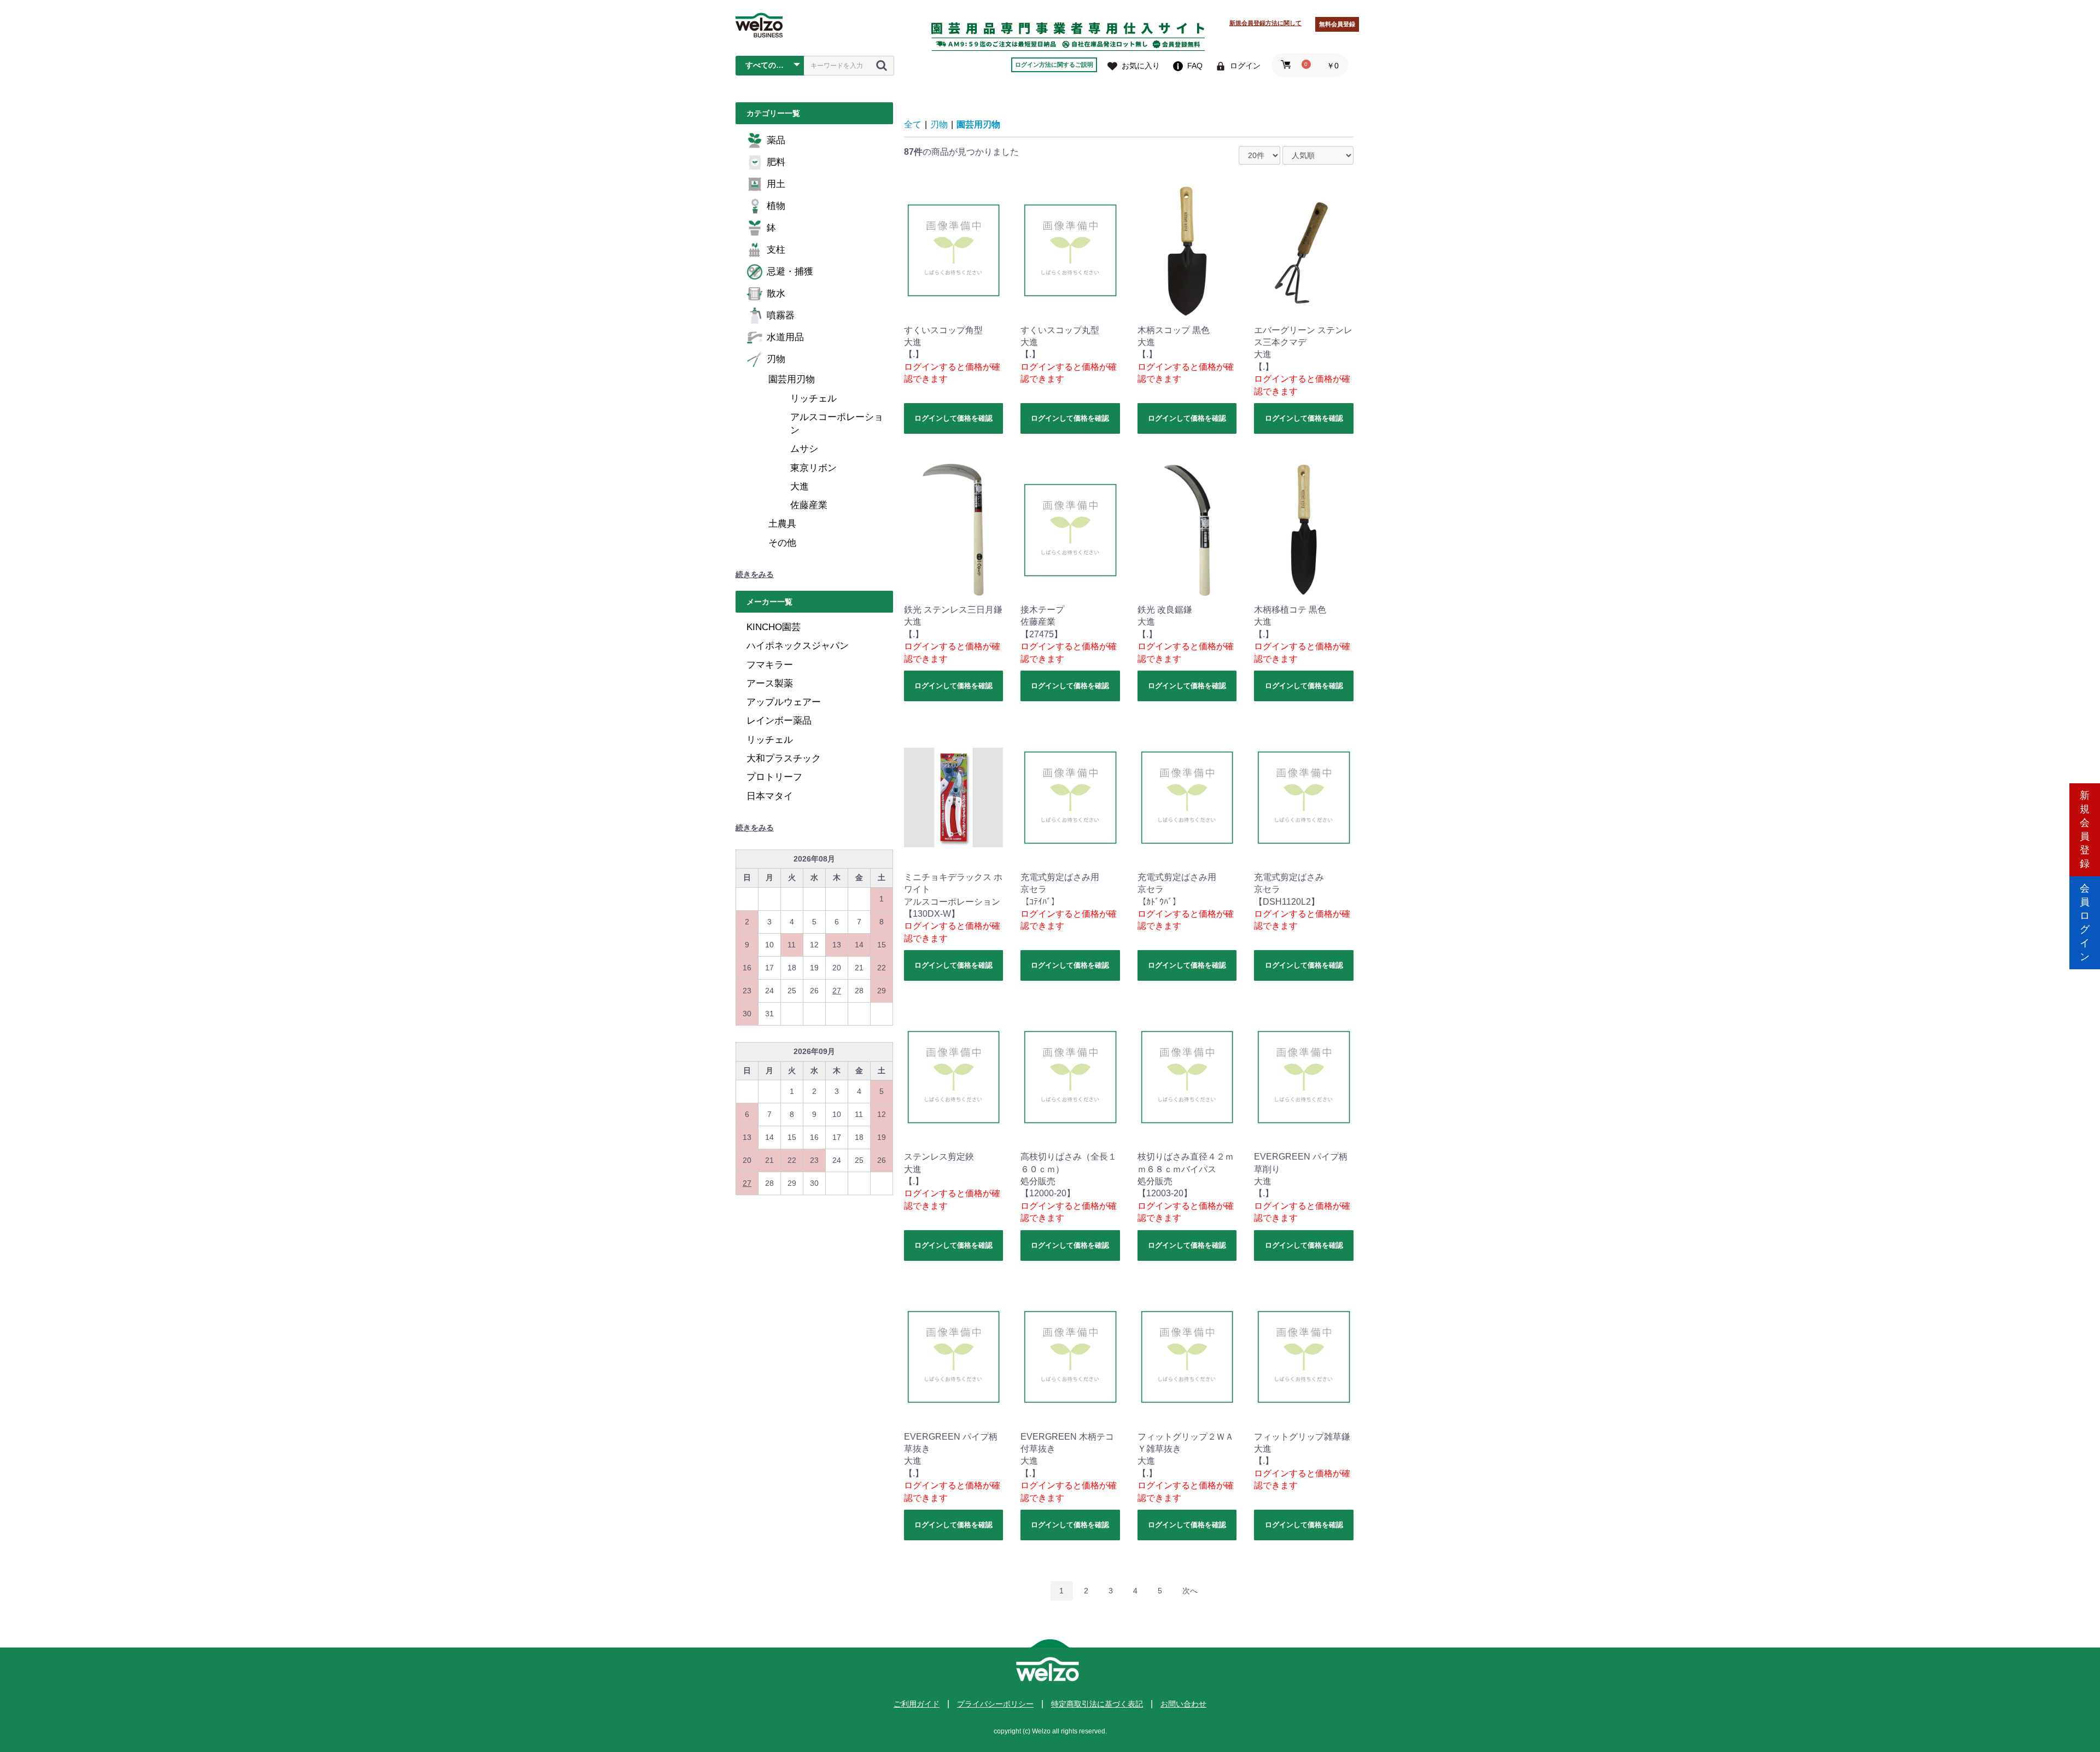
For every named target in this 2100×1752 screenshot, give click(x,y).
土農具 (782, 524)
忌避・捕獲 (790, 272)
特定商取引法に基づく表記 (1097, 1704)
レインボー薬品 (779, 721)
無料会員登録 (1337, 24)
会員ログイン (2085, 922)
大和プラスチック (784, 758)
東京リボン (813, 468)
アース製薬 (770, 683)
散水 (776, 293)
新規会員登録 (2085, 830)
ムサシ (804, 449)
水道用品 (785, 337)
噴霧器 (781, 315)
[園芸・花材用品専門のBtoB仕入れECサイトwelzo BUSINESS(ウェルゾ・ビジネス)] (759, 25)
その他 (782, 543)
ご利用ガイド (917, 1704)
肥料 (776, 162)
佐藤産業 (809, 505)
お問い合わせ (1183, 1704)
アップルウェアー (784, 702)
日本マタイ (770, 796)
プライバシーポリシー (995, 1704)
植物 (776, 206)
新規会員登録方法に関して (1265, 23)
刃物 (776, 359)
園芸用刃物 (792, 379)
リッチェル (813, 398)
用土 (776, 184)
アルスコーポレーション (837, 424)
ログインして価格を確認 (953, 418)
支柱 (776, 250)
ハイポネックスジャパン (798, 646)
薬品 (776, 140)
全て (913, 124)
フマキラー (770, 665)
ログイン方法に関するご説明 (1054, 65)
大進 (800, 487)
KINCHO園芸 (774, 627)
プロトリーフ (774, 777)
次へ (1190, 1591)
